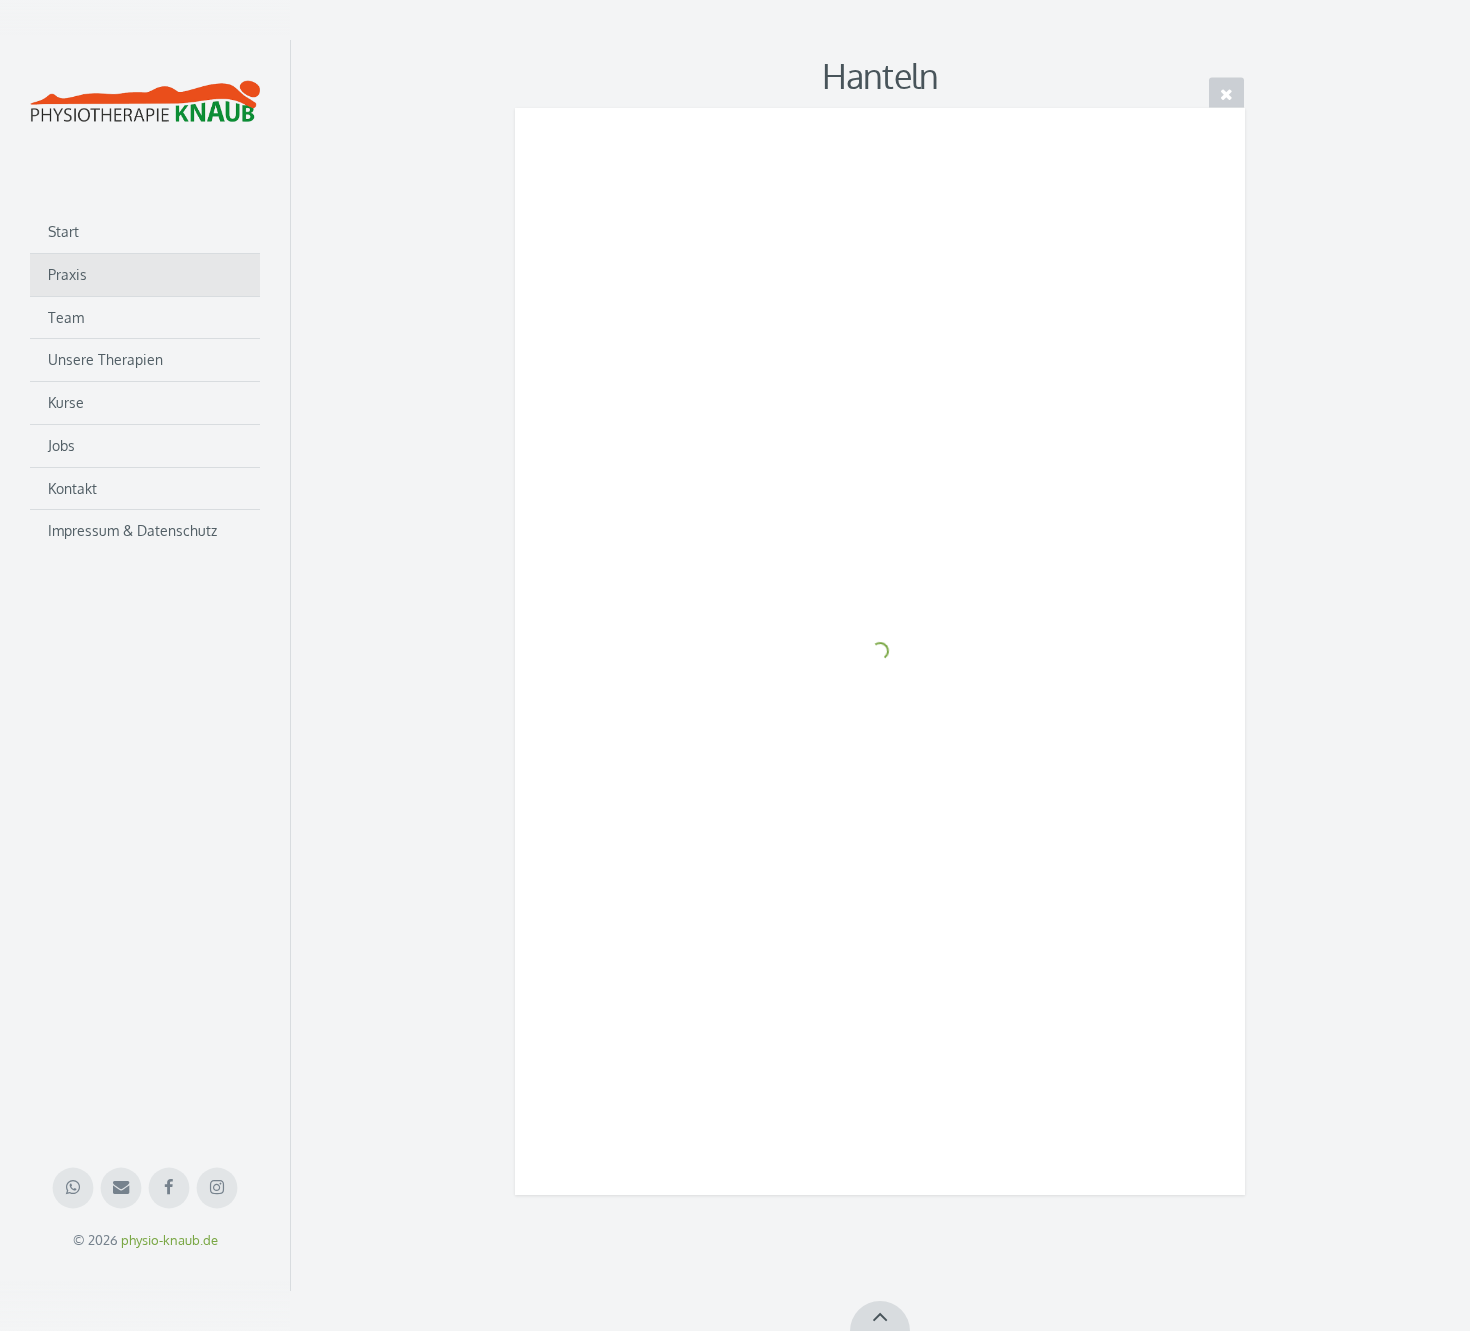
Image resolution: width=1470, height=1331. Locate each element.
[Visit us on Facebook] (169, 1188)
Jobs (61, 445)
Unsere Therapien (105, 359)
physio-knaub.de (169, 1240)
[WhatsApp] (73, 1188)
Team (66, 317)
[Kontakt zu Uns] (121, 1188)
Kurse (66, 402)
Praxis (67, 274)
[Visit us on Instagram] (217, 1188)
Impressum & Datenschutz (132, 530)
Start (63, 231)
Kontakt (72, 488)
